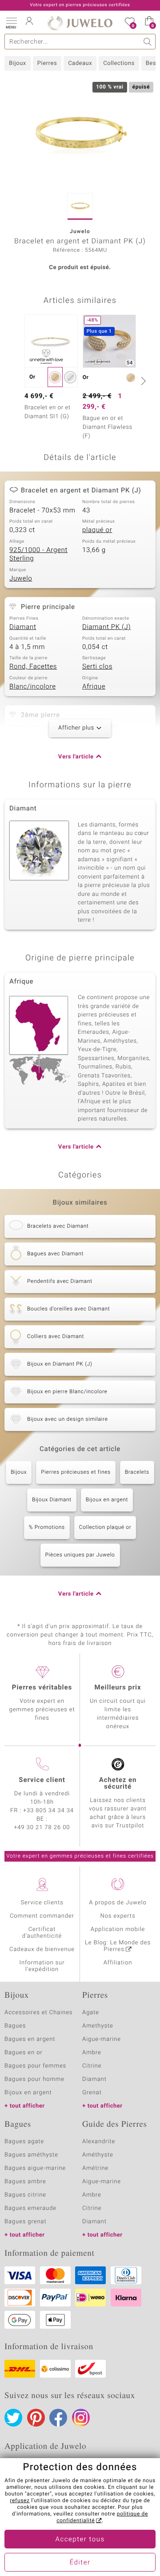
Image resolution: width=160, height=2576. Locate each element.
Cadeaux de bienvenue (42, 1949)
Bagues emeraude (30, 2208)
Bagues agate (24, 2142)
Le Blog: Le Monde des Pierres (118, 1946)
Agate (91, 2013)
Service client (42, 1780)
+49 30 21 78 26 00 (42, 1828)
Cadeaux (80, 63)
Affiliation (118, 1963)
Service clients (42, 1903)
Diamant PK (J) (106, 627)
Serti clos (97, 667)
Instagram (81, 2418)
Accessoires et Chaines (38, 2013)
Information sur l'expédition (42, 1966)
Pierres (47, 63)
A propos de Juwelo (118, 1903)
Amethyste (98, 2026)
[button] (11, 22)
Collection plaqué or (105, 1528)
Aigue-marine (102, 2039)
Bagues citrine (25, 2195)
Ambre (92, 2053)
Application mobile (118, 1929)
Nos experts (118, 1916)
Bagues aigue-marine (35, 2168)
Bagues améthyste (31, 2155)
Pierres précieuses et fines (76, 1472)
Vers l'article (76, 757)
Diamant (23, 627)
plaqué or (97, 530)
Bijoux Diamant (52, 1500)
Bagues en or (24, 2053)
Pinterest (36, 2418)
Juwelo (21, 579)
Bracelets (137, 1472)
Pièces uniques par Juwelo (80, 1555)
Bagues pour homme (34, 2079)
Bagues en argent (30, 2039)
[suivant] (142, 381)
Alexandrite (99, 2142)
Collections (119, 63)
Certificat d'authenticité (42, 1933)
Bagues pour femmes (35, 2066)
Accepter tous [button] (80, 2540)
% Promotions (47, 1528)
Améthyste (98, 2155)
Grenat (92, 2093)
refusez (20, 2501)
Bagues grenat (26, 2222)
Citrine (92, 2066)
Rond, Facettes (33, 667)
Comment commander (42, 1916)
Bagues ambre (25, 2182)
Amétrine (95, 2168)
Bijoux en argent (107, 1500)
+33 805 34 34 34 (48, 1811)
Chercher (148, 42)
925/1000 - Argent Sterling (38, 555)
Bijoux (18, 63)
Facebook (58, 2418)
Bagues (15, 2026)
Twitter (13, 2418)
